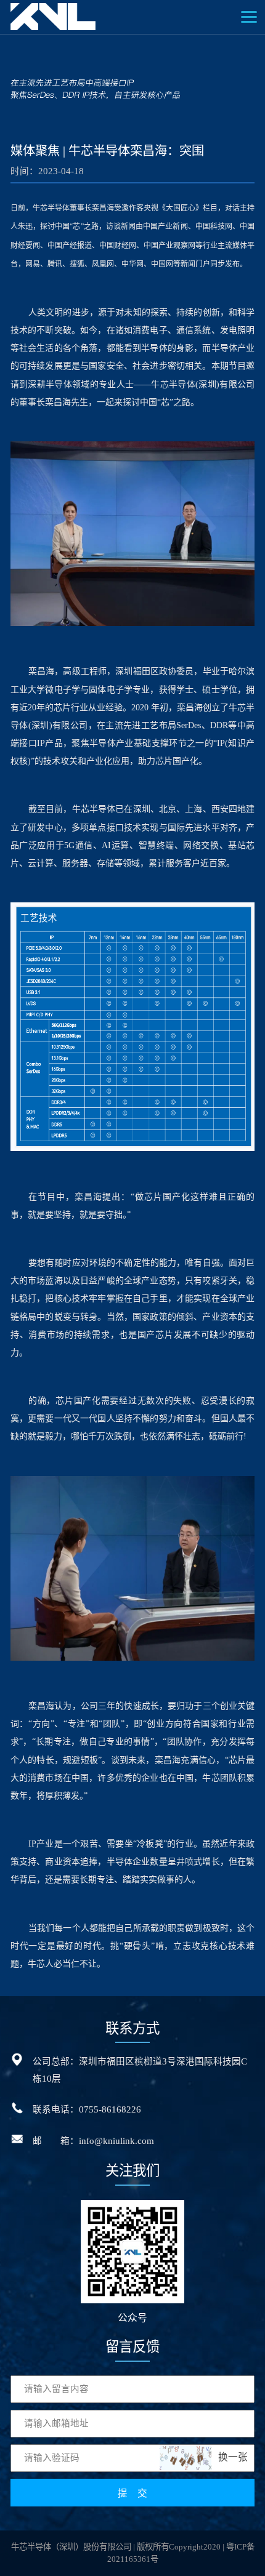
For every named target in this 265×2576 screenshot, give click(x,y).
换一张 (233, 2457)
